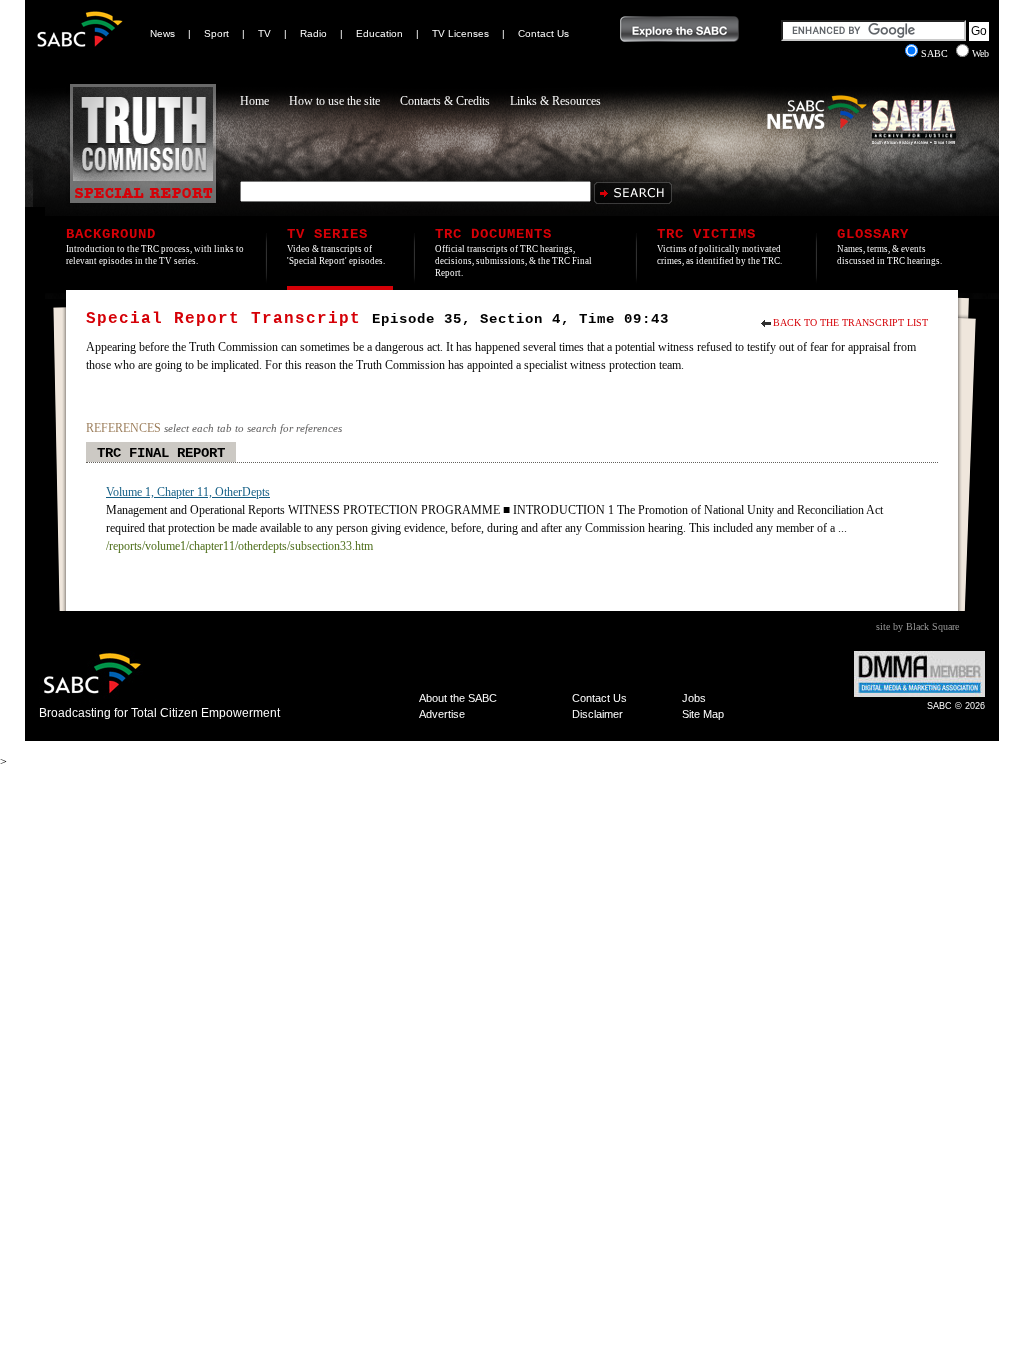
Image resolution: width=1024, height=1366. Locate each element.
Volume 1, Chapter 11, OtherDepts (188, 492)
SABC (936, 53)
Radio (313, 33)
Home (254, 101)
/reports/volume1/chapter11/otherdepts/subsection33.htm (239, 546)
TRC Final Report (161, 453)
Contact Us (543, 33)
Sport (216, 33)
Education (379, 33)
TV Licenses (460, 33)
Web (980, 53)
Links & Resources (555, 101)
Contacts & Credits (445, 101)
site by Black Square (917, 626)
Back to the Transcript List (850, 322)
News (162, 33)
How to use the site (334, 101)
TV (264, 33)
